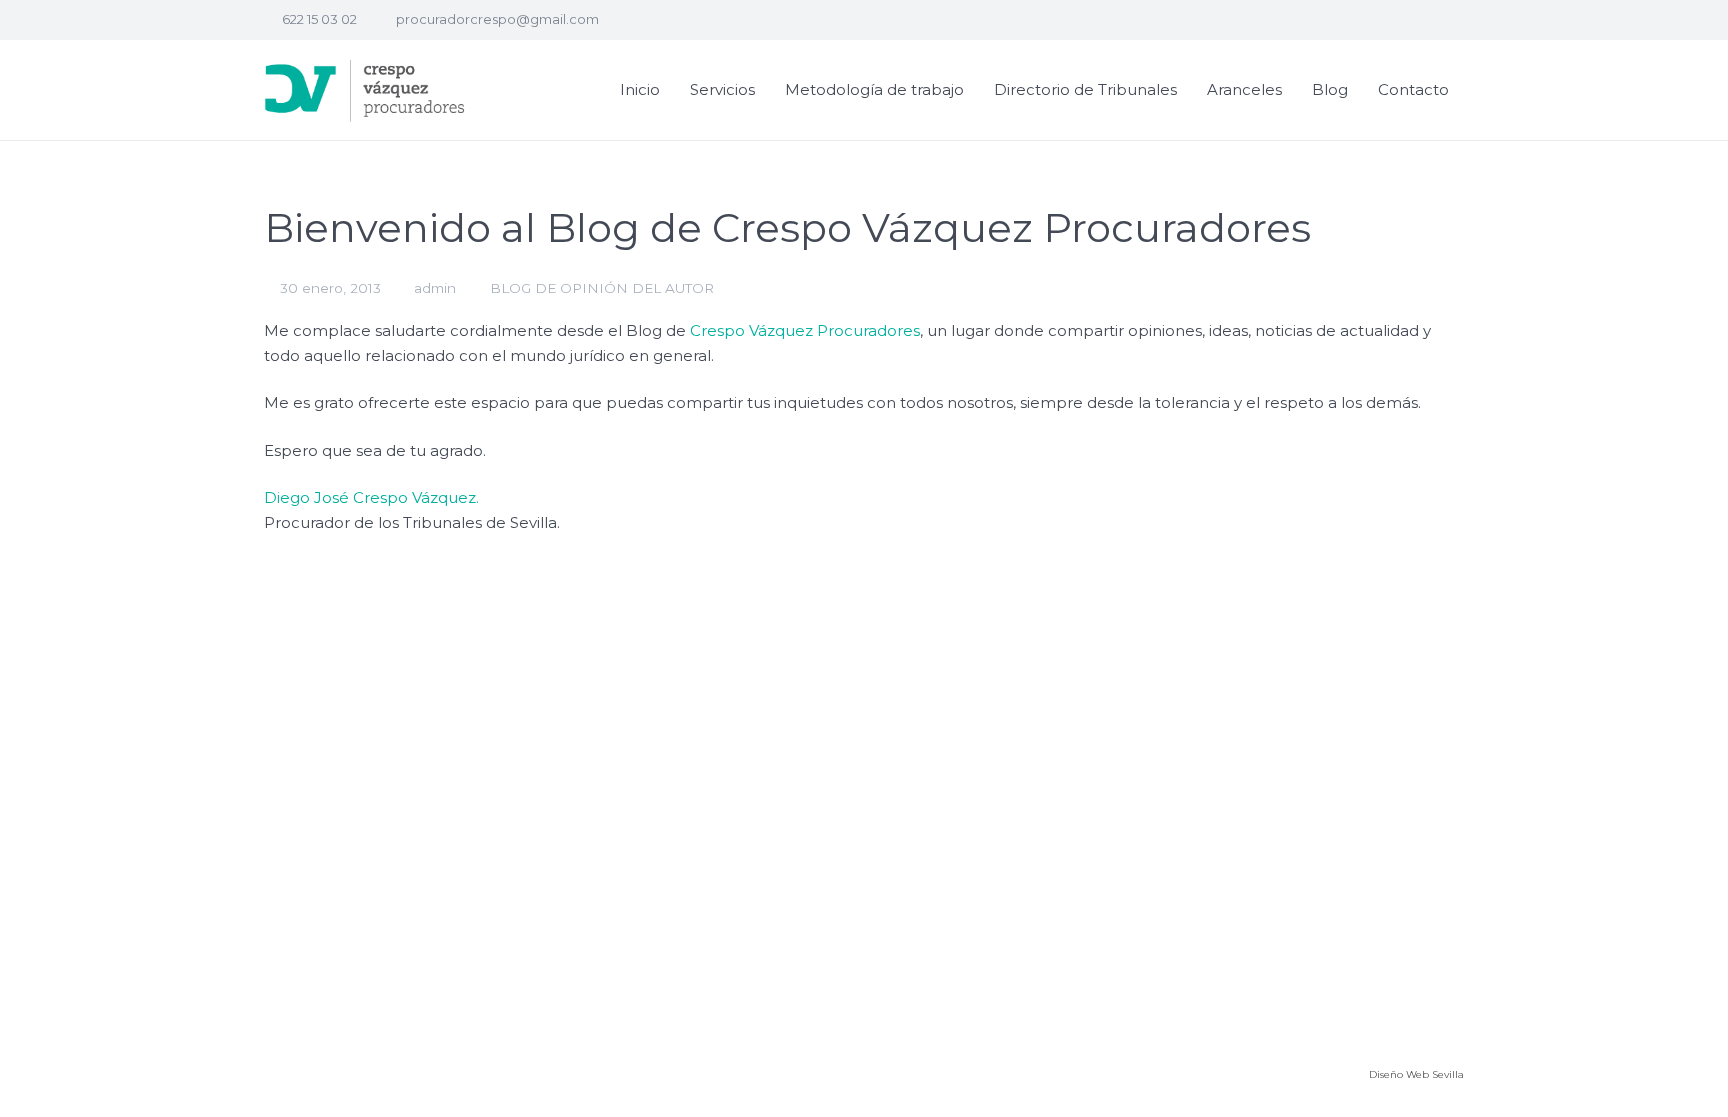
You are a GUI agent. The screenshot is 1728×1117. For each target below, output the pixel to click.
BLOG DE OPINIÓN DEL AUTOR (602, 288)
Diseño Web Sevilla (1416, 1074)
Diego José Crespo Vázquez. (371, 497)
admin (435, 288)
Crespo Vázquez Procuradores (805, 330)
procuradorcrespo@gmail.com (497, 19)
